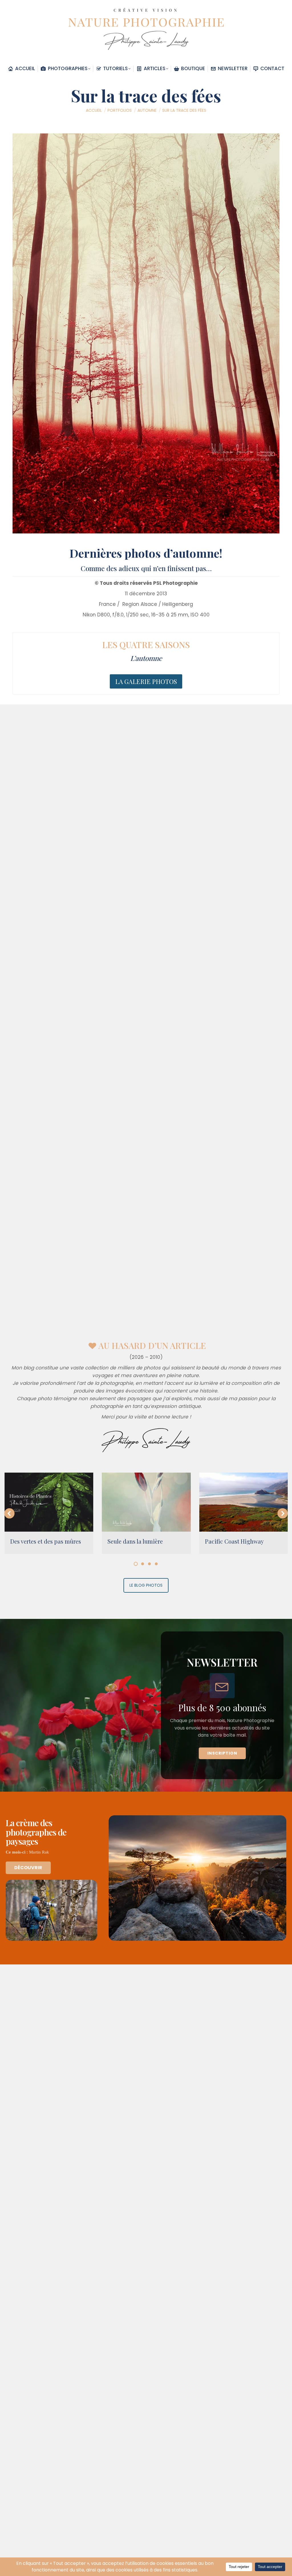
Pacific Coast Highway (234, 1541)
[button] (9, 1513)
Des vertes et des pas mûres (46, 1541)
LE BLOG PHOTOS (146, 1585)
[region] (146, 1705)
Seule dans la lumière (135, 1541)
